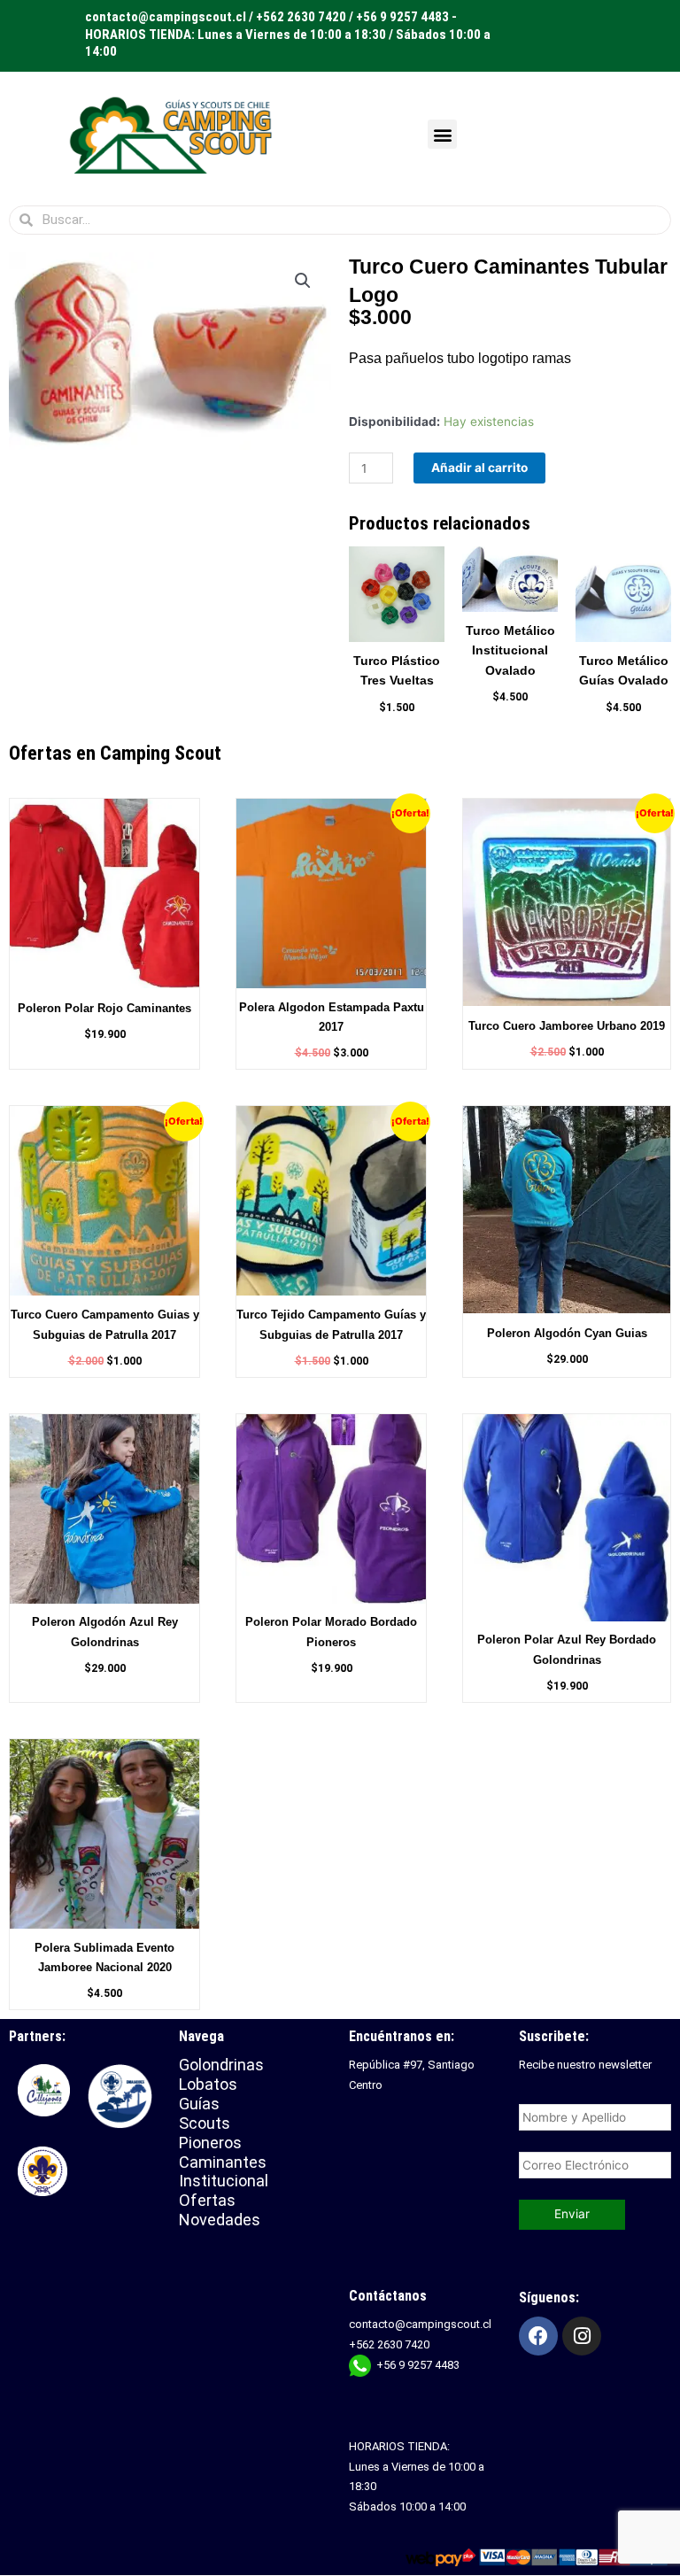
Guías (199, 2104)
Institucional (226, 2181)
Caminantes (223, 2162)
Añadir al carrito (479, 468)
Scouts (205, 2123)
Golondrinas (221, 2065)
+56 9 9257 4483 (418, 2365)
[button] (442, 134)
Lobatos (208, 2084)
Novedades (220, 2220)
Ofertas (207, 2200)
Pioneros (210, 2143)
